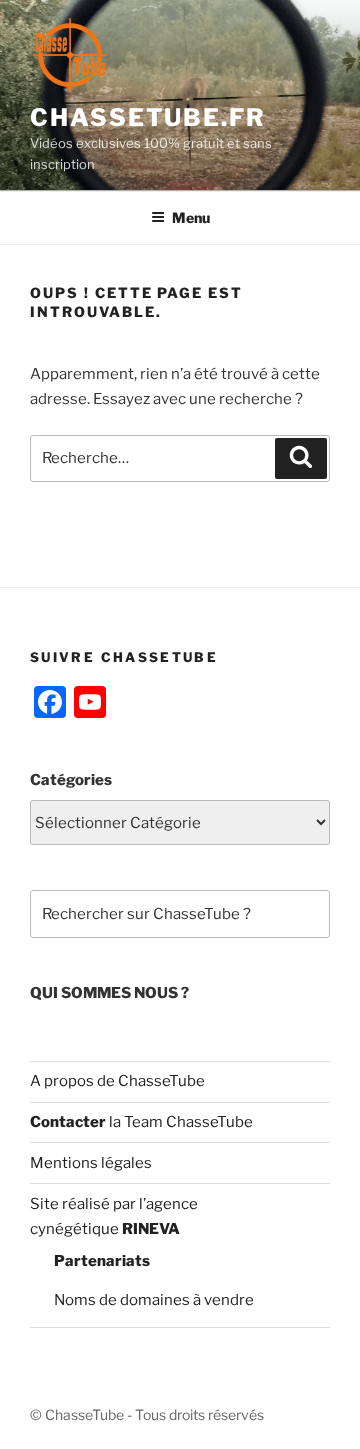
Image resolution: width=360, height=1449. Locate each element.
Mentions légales (91, 1163)
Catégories (71, 780)
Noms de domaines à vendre (154, 1300)
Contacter (68, 1122)
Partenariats (102, 1261)
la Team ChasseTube (179, 1122)
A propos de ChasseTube (117, 1081)
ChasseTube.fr (148, 117)
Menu (191, 217)
